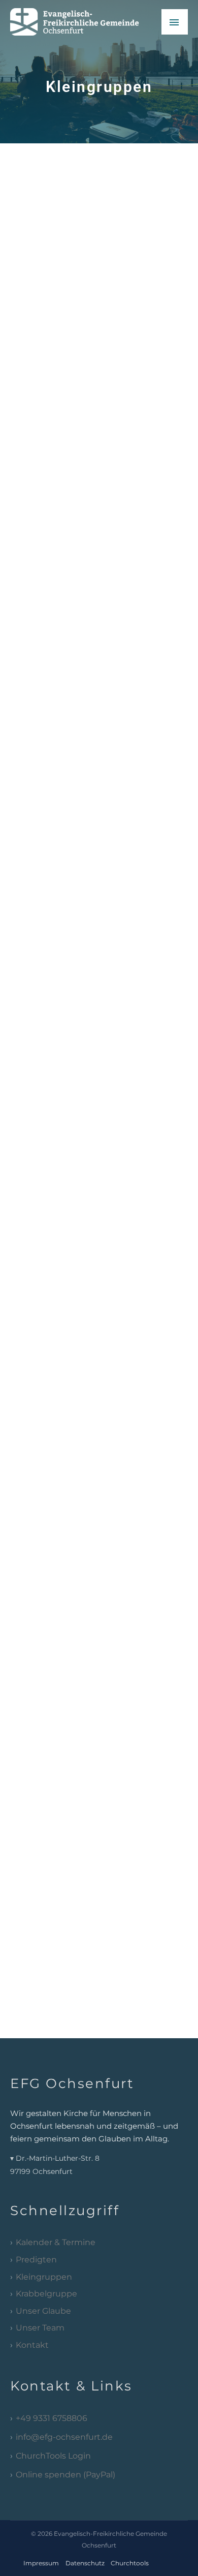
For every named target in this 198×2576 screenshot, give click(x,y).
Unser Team (40, 2328)
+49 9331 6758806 (52, 2418)
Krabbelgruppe (46, 2294)
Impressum (41, 2563)
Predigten (36, 2260)
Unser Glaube (43, 2311)
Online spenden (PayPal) (65, 2475)
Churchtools (130, 2563)
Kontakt (32, 2345)
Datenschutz (85, 2563)
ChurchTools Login (53, 2456)
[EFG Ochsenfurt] (82, 22)
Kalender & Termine (56, 2242)
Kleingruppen (44, 2277)
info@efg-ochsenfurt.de (64, 2437)
